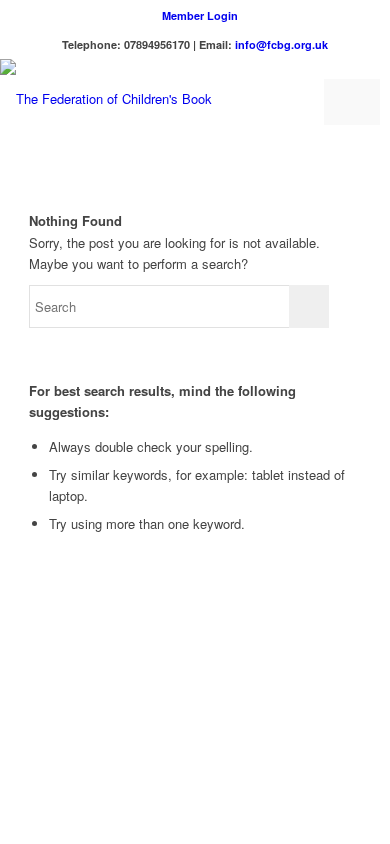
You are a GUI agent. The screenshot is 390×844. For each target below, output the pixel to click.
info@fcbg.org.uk (281, 44)
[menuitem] (200, 15)
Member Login (200, 15)
